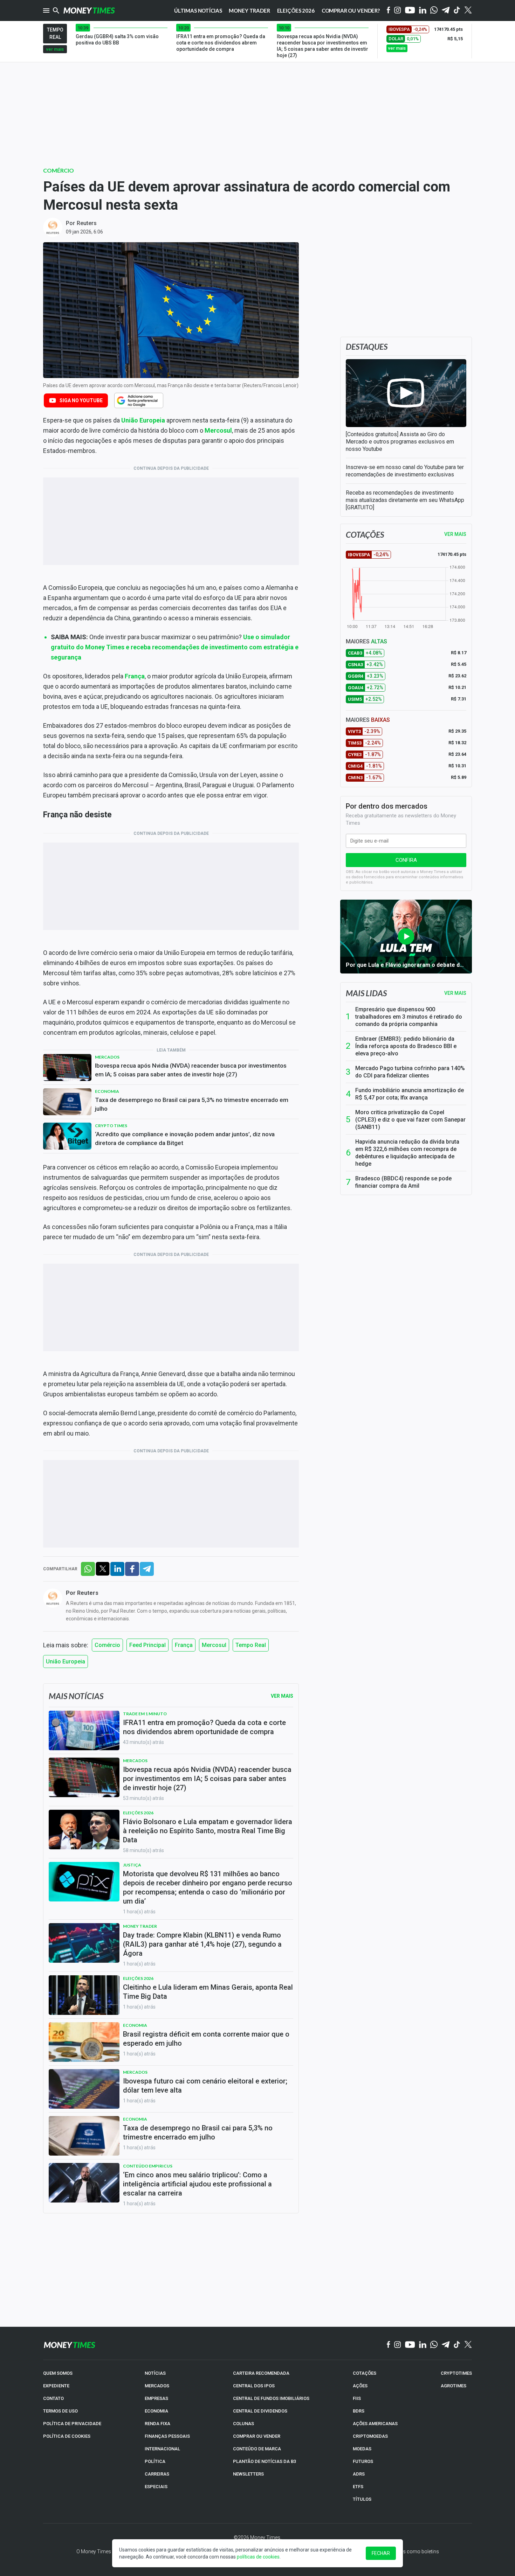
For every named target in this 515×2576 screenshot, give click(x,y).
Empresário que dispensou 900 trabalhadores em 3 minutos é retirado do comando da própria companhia (409, 1017)
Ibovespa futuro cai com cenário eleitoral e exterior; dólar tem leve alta (205, 2086)
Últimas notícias (198, 11)
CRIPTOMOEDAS (370, 2436)
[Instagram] (398, 11)
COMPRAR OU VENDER (257, 2436)
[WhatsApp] (434, 11)
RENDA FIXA (157, 2424)
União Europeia (143, 420)
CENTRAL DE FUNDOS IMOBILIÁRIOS (271, 2398)
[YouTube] (410, 11)
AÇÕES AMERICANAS (375, 2424)
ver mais (55, 49)
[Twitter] (468, 11)
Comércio (59, 170)
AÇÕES (360, 2386)
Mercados (107, 1057)
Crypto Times (111, 1126)
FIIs (357, 2398)
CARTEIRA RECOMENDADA (261, 2373)
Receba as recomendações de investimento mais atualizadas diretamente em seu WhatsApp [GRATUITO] (405, 500)
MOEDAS (362, 2449)
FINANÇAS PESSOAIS (167, 2436)
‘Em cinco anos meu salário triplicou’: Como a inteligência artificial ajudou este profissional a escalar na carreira (197, 2184)
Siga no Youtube (81, 400)
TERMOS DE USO (60, 2411)
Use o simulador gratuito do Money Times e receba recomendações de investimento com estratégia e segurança (175, 647)
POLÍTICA (155, 2461)
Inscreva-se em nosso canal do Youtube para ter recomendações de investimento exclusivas (405, 471)
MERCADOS (157, 2386)
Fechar (381, 2553)
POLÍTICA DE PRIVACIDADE (72, 2424)
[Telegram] (446, 11)
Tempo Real (251, 1645)
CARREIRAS (157, 2474)
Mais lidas (366, 993)
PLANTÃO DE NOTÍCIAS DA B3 (265, 2461)
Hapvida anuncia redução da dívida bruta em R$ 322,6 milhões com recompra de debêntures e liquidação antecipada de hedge (407, 1153)
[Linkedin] (423, 11)
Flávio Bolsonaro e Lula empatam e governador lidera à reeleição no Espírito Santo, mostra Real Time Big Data (208, 1831)
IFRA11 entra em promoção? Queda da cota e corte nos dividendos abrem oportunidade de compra (204, 1727)
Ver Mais (282, 1696)
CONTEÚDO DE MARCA (257, 2449)
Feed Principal (147, 1645)
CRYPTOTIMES (456, 2373)
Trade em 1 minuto (145, 1714)
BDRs (359, 2411)
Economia (107, 1091)
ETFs (358, 2487)
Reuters (87, 223)
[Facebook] (389, 11)
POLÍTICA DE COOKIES (67, 2436)
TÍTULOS (362, 2499)
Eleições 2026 (296, 11)
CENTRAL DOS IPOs (254, 2386)
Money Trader (249, 11)
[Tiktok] (457, 11)
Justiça (132, 1865)
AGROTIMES (454, 2386)
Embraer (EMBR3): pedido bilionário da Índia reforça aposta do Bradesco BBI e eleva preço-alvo (406, 1046)
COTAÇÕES (365, 2373)
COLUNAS (243, 2424)
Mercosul (218, 430)
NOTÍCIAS (155, 2373)
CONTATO (53, 2398)
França (135, 676)
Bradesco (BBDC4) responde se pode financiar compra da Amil (403, 1182)
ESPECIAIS (156, 2487)
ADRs (359, 2474)
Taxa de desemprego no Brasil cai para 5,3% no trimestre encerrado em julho (192, 1104)
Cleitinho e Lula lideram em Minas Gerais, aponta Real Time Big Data (208, 1992)
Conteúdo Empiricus (148, 2166)
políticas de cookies (258, 2557)
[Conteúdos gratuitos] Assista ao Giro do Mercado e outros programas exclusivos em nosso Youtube (400, 442)
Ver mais (455, 993)
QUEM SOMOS (58, 2373)
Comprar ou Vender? (351, 11)
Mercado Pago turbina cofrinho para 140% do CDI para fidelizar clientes (410, 1072)
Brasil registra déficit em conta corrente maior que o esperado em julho (206, 2039)
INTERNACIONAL (162, 2449)
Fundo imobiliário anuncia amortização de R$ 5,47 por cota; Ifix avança (410, 1094)
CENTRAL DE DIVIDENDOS (260, 2411)
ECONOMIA (156, 2411)
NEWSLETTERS (248, 2474)
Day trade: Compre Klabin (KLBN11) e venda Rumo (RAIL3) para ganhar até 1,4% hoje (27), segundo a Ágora (202, 1944)
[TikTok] (457, 2345)
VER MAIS (455, 534)
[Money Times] (89, 11)
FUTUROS (363, 2461)
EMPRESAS (156, 2398)
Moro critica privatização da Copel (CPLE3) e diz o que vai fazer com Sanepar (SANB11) (410, 1120)
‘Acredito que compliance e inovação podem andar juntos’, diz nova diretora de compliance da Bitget (185, 1139)
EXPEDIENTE (56, 2386)
